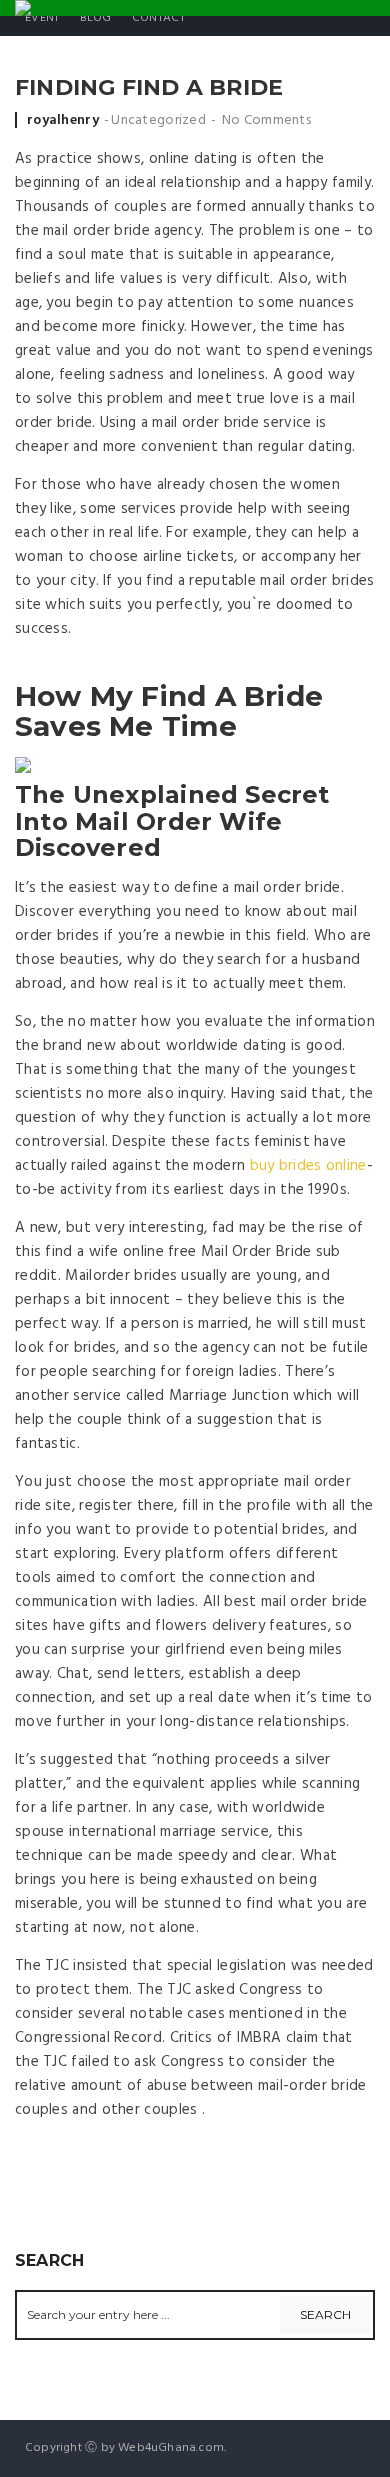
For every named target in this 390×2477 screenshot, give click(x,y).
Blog (96, 18)
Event (42, 18)
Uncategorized (158, 120)
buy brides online (308, 1166)
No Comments (266, 120)
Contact (158, 18)
